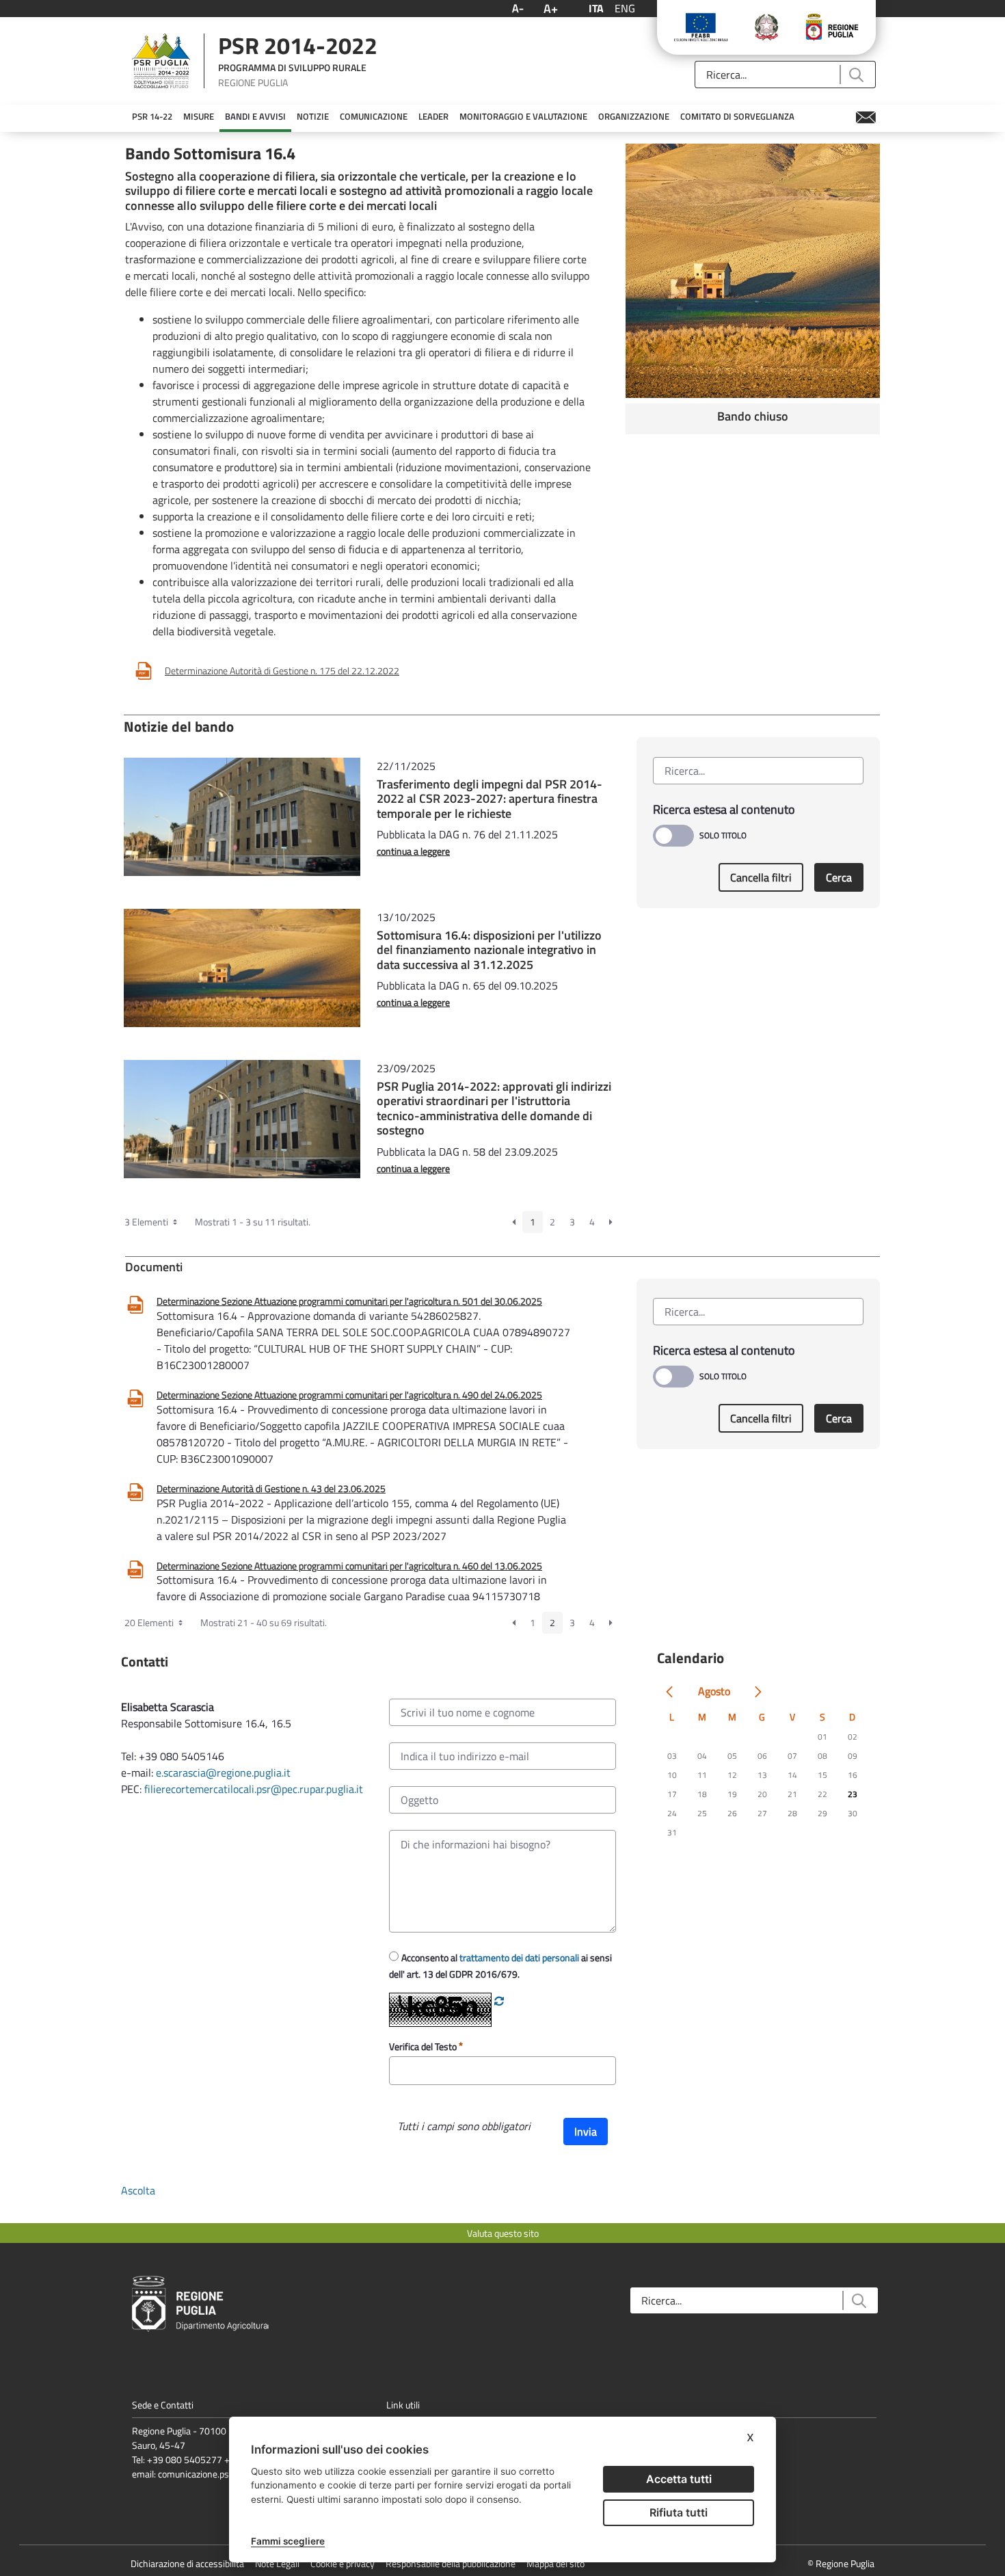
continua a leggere (413, 851)
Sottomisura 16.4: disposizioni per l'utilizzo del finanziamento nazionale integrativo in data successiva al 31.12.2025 (489, 950)
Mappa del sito (555, 2563)
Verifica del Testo (424, 2046)
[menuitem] (152, 117)
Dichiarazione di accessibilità (187, 2563)
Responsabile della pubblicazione (451, 2563)
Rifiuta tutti (679, 2512)
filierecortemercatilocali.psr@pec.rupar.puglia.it (254, 1789)
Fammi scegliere (288, 2541)
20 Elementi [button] (150, 1622)
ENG (625, 8)
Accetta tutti (679, 2479)
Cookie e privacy (343, 2563)
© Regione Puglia (841, 2563)
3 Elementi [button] (147, 1222)
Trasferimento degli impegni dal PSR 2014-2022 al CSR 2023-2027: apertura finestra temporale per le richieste (490, 799)
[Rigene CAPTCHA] (499, 2001)
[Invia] (856, 75)
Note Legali (277, 2563)
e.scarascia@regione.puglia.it (223, 1772)
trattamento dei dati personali (519, 1957)
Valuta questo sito (503, 2233)
